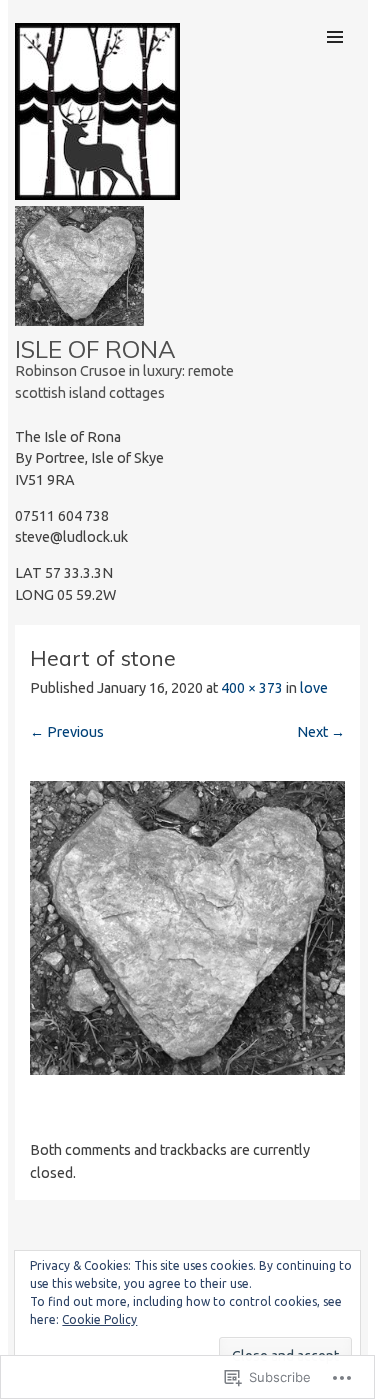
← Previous (67, 732)
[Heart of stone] (187, 1070)
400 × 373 (252, 688)
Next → (321, 732)
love (314, 688)
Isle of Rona (95, 349)
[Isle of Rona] (97, 194)
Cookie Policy (99, 1319)
